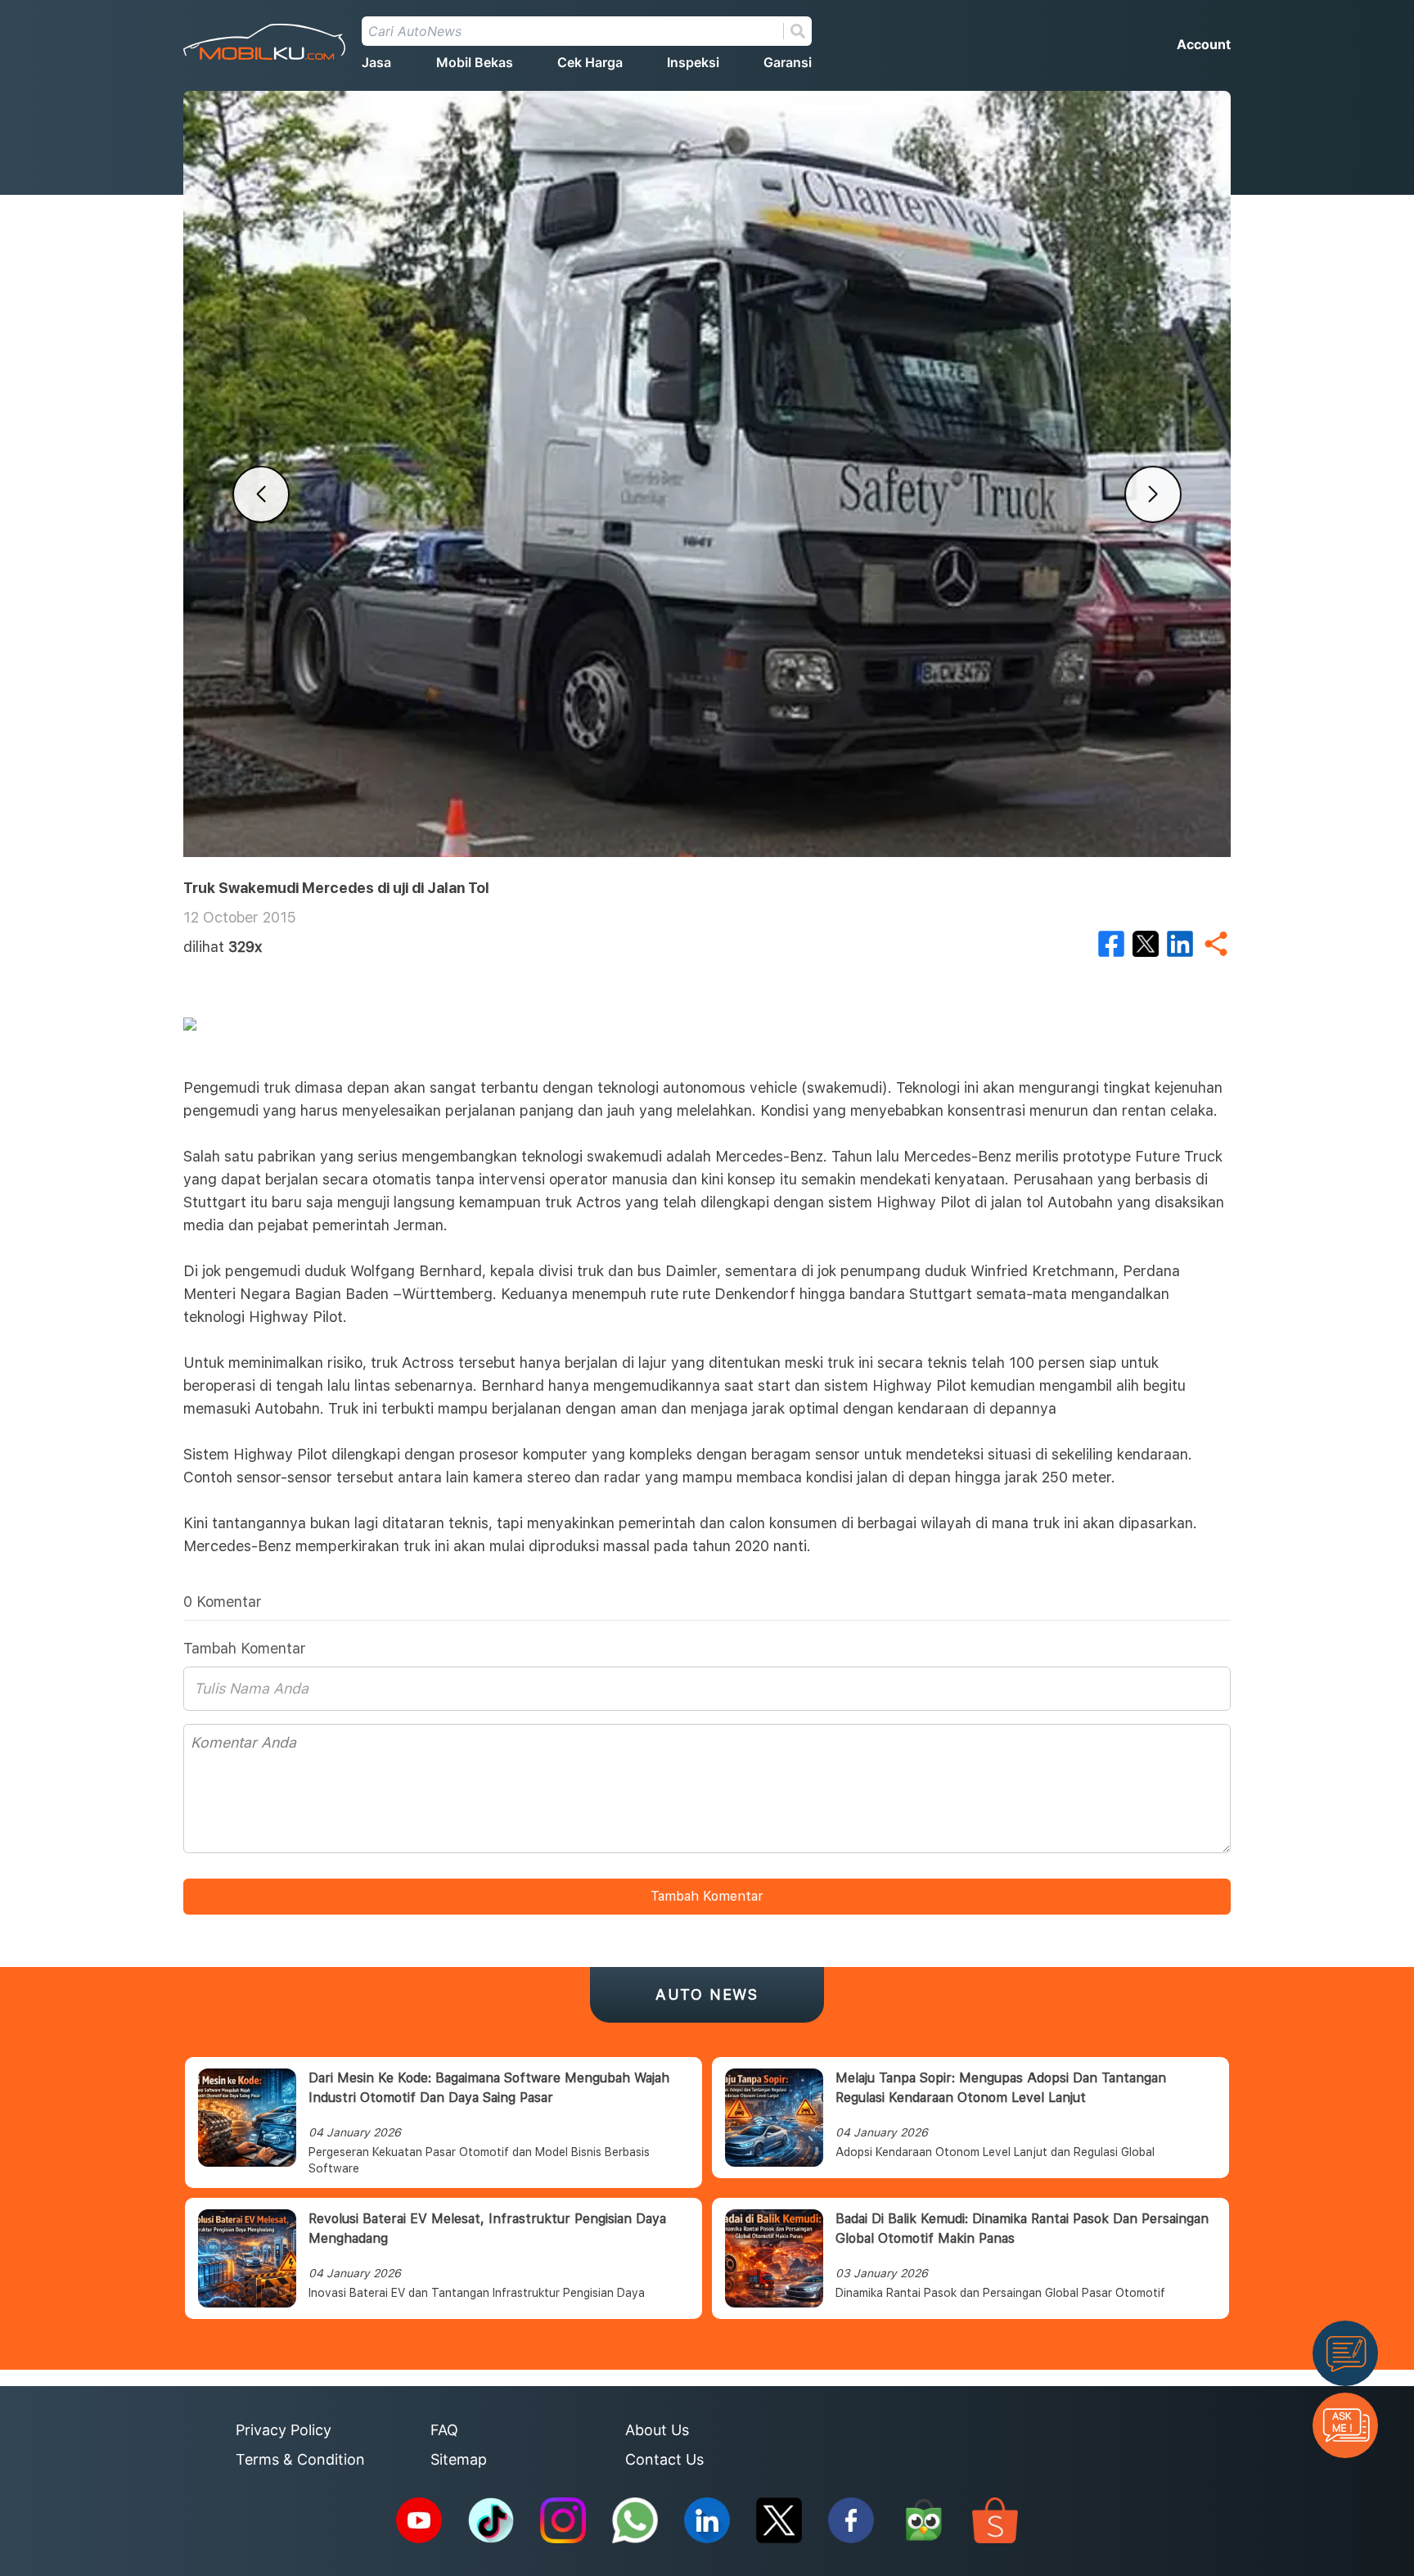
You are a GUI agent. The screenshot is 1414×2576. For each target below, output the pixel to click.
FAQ (444, 2430)
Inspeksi (693, 62)
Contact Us (664, 2459)
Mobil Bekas (475, 62)
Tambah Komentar (707, 1896)
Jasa (376, 62)
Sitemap (459, 2459)
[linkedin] (1180, 944)
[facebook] (1111, 944)
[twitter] (1146, 944)
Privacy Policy (284, 2430)
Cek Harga (590, 62)
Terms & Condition (300, 2459)
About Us (657, 2430)
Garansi (788, 62)
